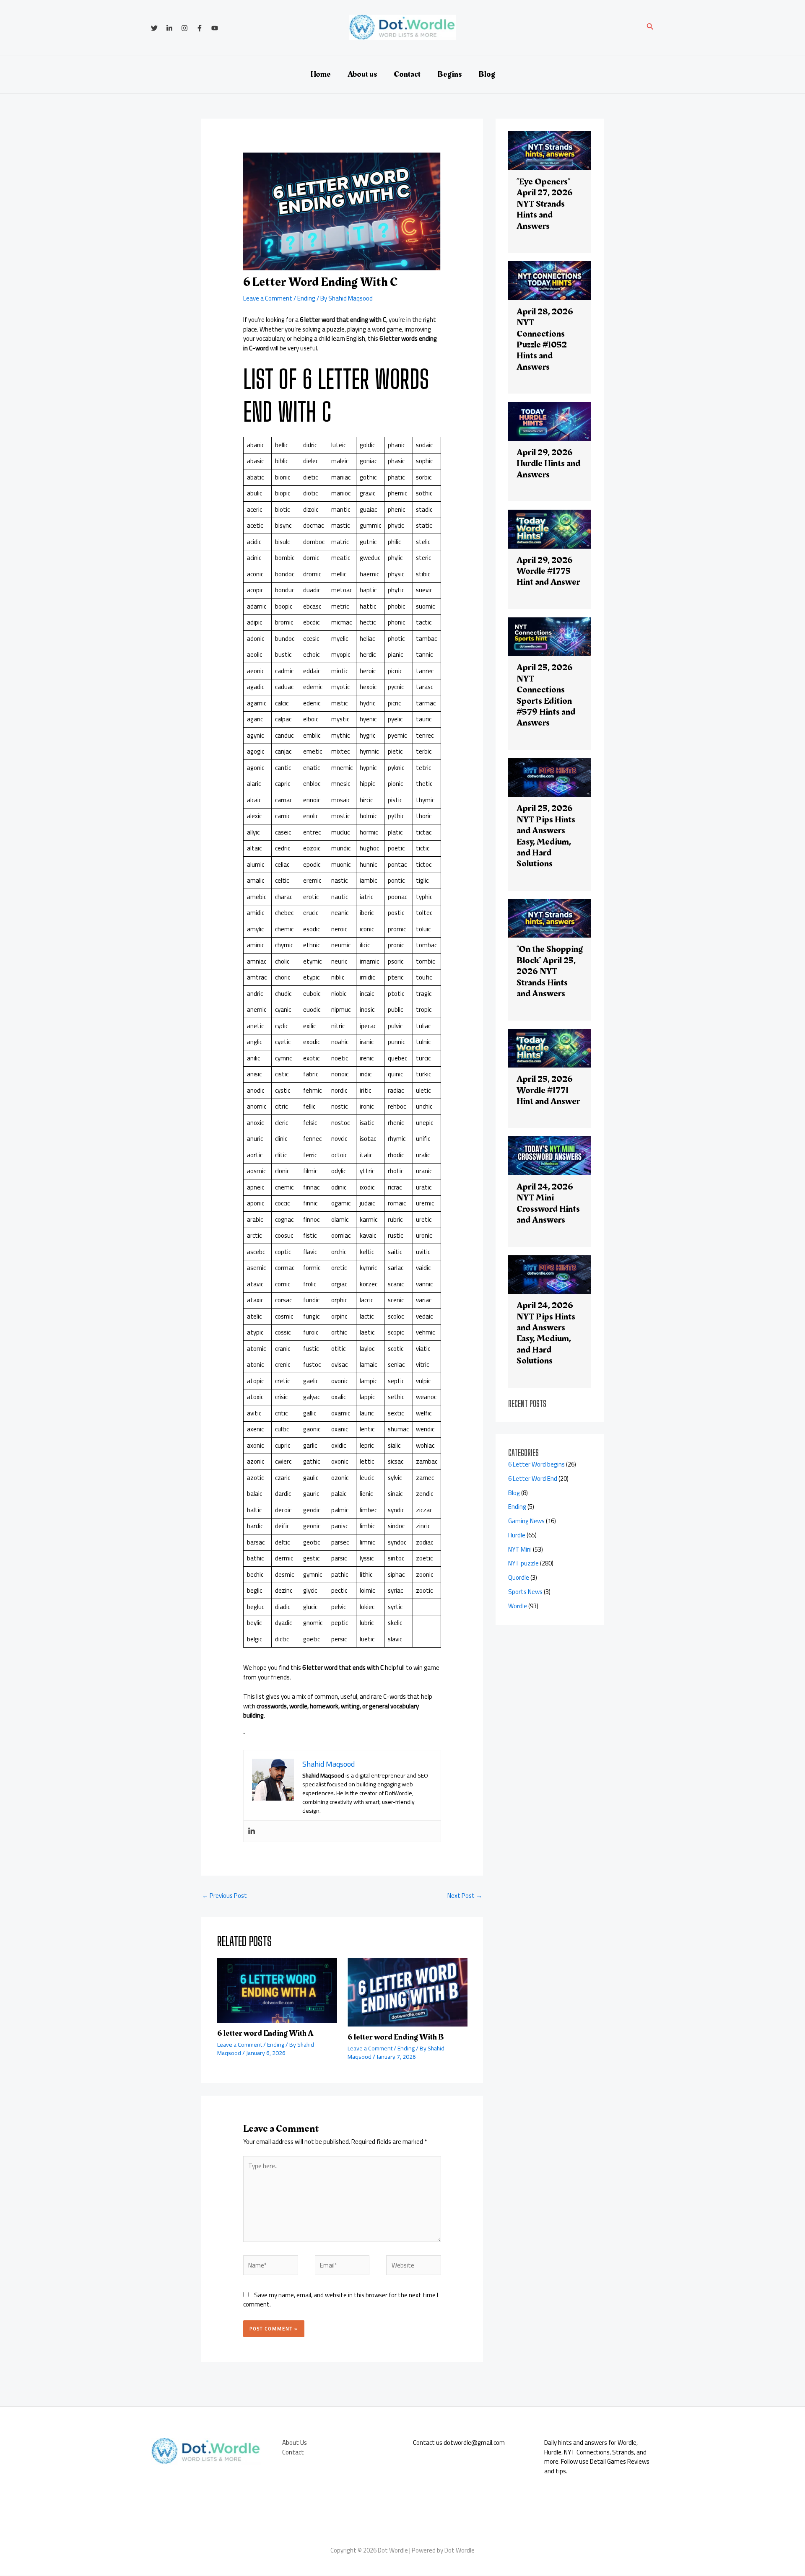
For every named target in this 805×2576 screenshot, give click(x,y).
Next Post (465, 1896)
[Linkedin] (169, 28)
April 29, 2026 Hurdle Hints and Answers (548, 464)
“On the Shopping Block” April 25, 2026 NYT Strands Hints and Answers (550, 971)
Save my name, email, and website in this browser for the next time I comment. (341, 2300)
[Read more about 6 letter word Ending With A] (277, 1989)
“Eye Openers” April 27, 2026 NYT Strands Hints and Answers (545, 204)
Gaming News (526, 1521)
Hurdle (517, 1535)
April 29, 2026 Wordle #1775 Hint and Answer (548, 571)
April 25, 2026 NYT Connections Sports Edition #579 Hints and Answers (546, 695)
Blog (487, 74)
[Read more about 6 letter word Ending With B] (408, 1992)
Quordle (519, 1577)
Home (321, 74)
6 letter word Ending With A (265, 2033)
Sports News (525, 1592)
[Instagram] (184, 28)
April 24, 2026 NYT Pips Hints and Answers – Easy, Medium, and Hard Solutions (546, 1333)
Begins (449, 74)
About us (362, 74)
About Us (295, 2443)
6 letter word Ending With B (396, 2037)
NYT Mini (520, 1549)
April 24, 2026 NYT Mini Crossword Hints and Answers (548, 1203)
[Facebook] (200, 28)
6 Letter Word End (533, 1478)
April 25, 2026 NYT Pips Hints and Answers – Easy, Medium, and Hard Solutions (546, 836)
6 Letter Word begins (536, 1464)
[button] (650, 27)
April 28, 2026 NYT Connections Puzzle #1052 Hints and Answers (545, 339)
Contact (407, 74)
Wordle (518, 1606)
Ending (306, 298)
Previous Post (225, 1896)
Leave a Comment (268, 298)
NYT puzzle (523, 1563)
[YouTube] (215, 28)
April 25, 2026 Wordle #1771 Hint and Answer (548, 1090)
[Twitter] (154, 28)
